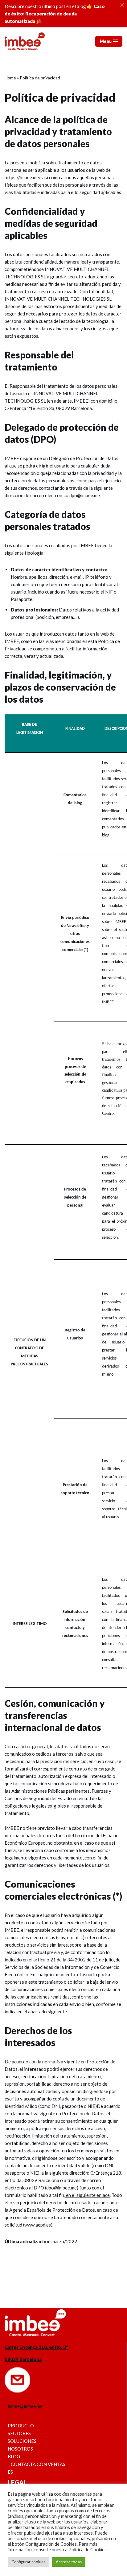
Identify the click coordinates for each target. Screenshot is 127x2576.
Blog (14, 2456)
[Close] (122, 5)
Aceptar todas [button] (69, 2562)
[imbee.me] (25, 41)
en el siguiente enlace (87, 2195)
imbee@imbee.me (25, 2406)
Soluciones (22, 2441)
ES (10, 2472)
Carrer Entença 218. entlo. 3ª (36, 2347)
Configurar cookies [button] (28, 2562)
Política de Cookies (88, 2550)
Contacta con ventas (38, 2464)
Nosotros (20, 2449)
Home (10, 78)
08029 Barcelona (23, 2359)
